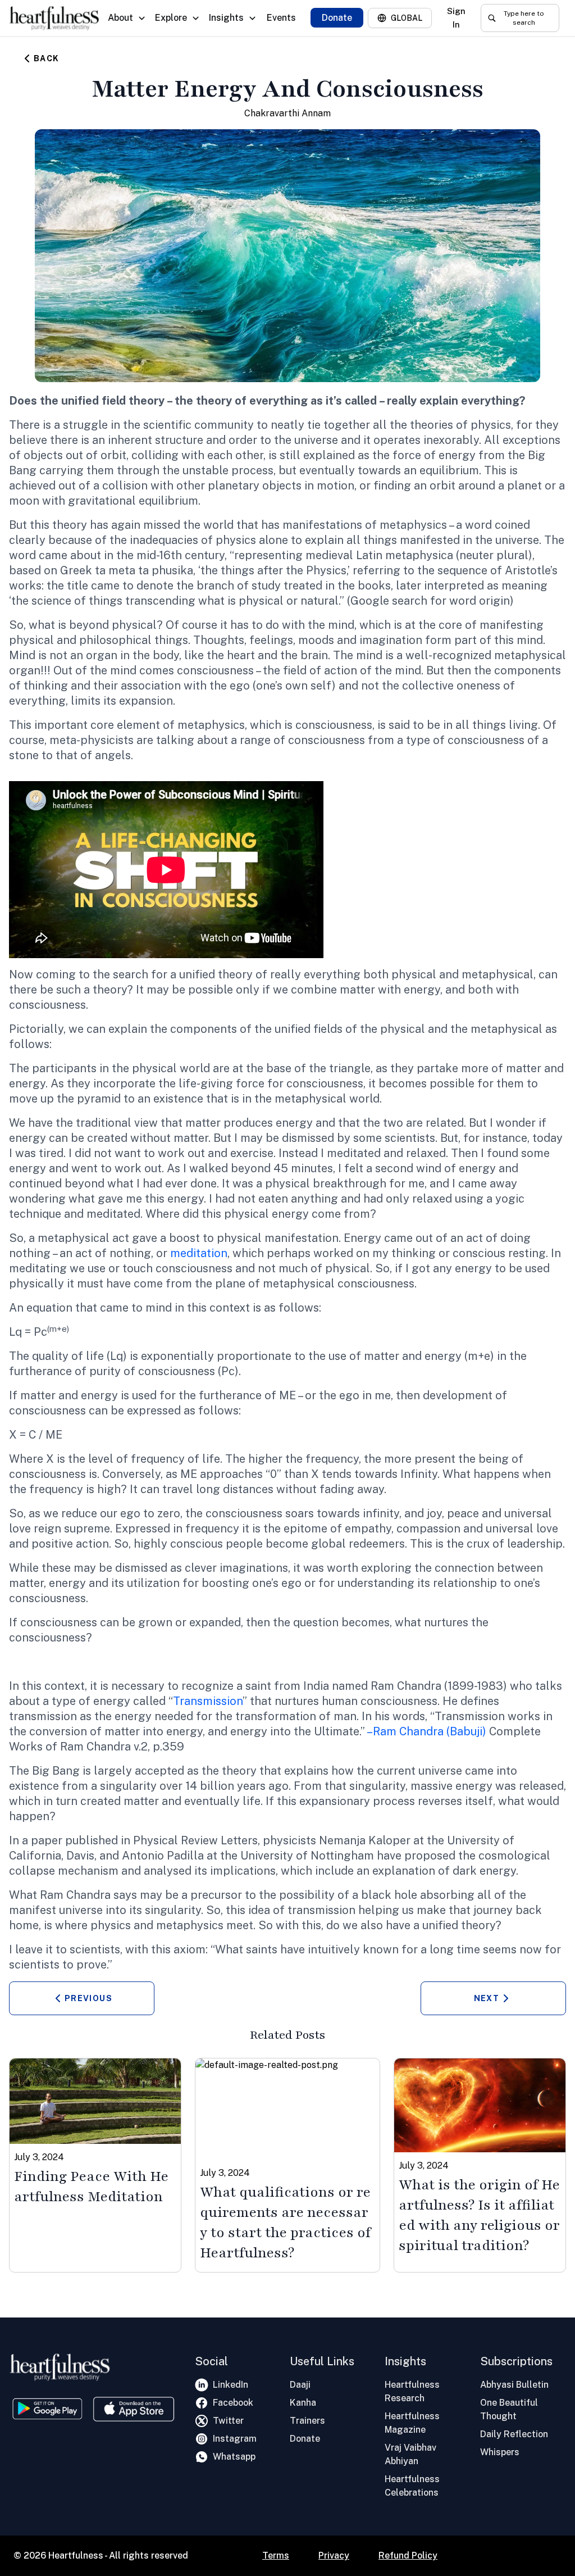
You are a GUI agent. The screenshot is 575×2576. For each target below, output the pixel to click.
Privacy (334, 2555)
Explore (171, 18)
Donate (337, 18)
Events (281, 18)
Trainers (307, 2421)
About (120, 18)
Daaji (300, 2385)
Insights (226, 18)
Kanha (303, 2403)
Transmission (208, 1701)
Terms (276, 2555)
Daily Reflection (514, 2434)
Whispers (500, 2452)
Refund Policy (408, 2555)
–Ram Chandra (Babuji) (426, 1731)
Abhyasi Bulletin (514, 2385)
